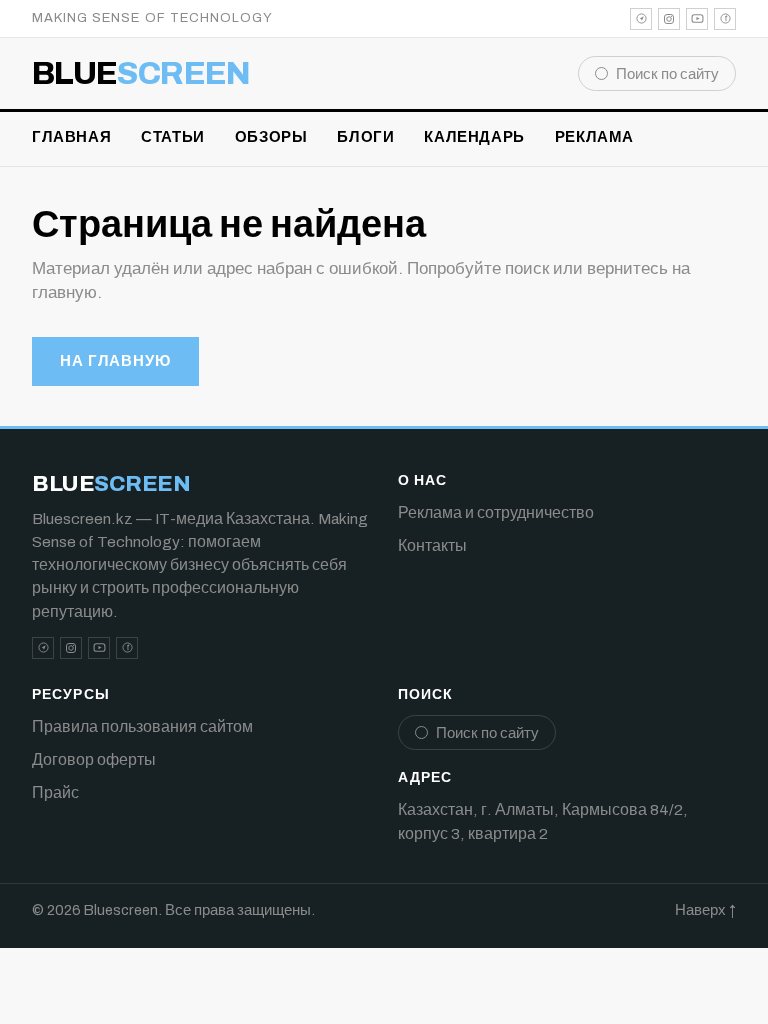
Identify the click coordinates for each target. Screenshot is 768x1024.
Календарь (474, 137)
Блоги (365, 137)
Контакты (432, 545)
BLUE (141, 74)
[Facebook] (725, 19)
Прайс (55, 792)
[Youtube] (697, 19)
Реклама (594, 137)
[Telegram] (641, 19)
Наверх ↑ (705, 910)
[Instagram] (669, 19)
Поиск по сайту (667, 74)
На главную (115, 361)
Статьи (173, 137)
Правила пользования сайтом (142, 726)
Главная (71, 137)
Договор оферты (94, 759)
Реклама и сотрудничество (496, 512)
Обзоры (271, 137)
